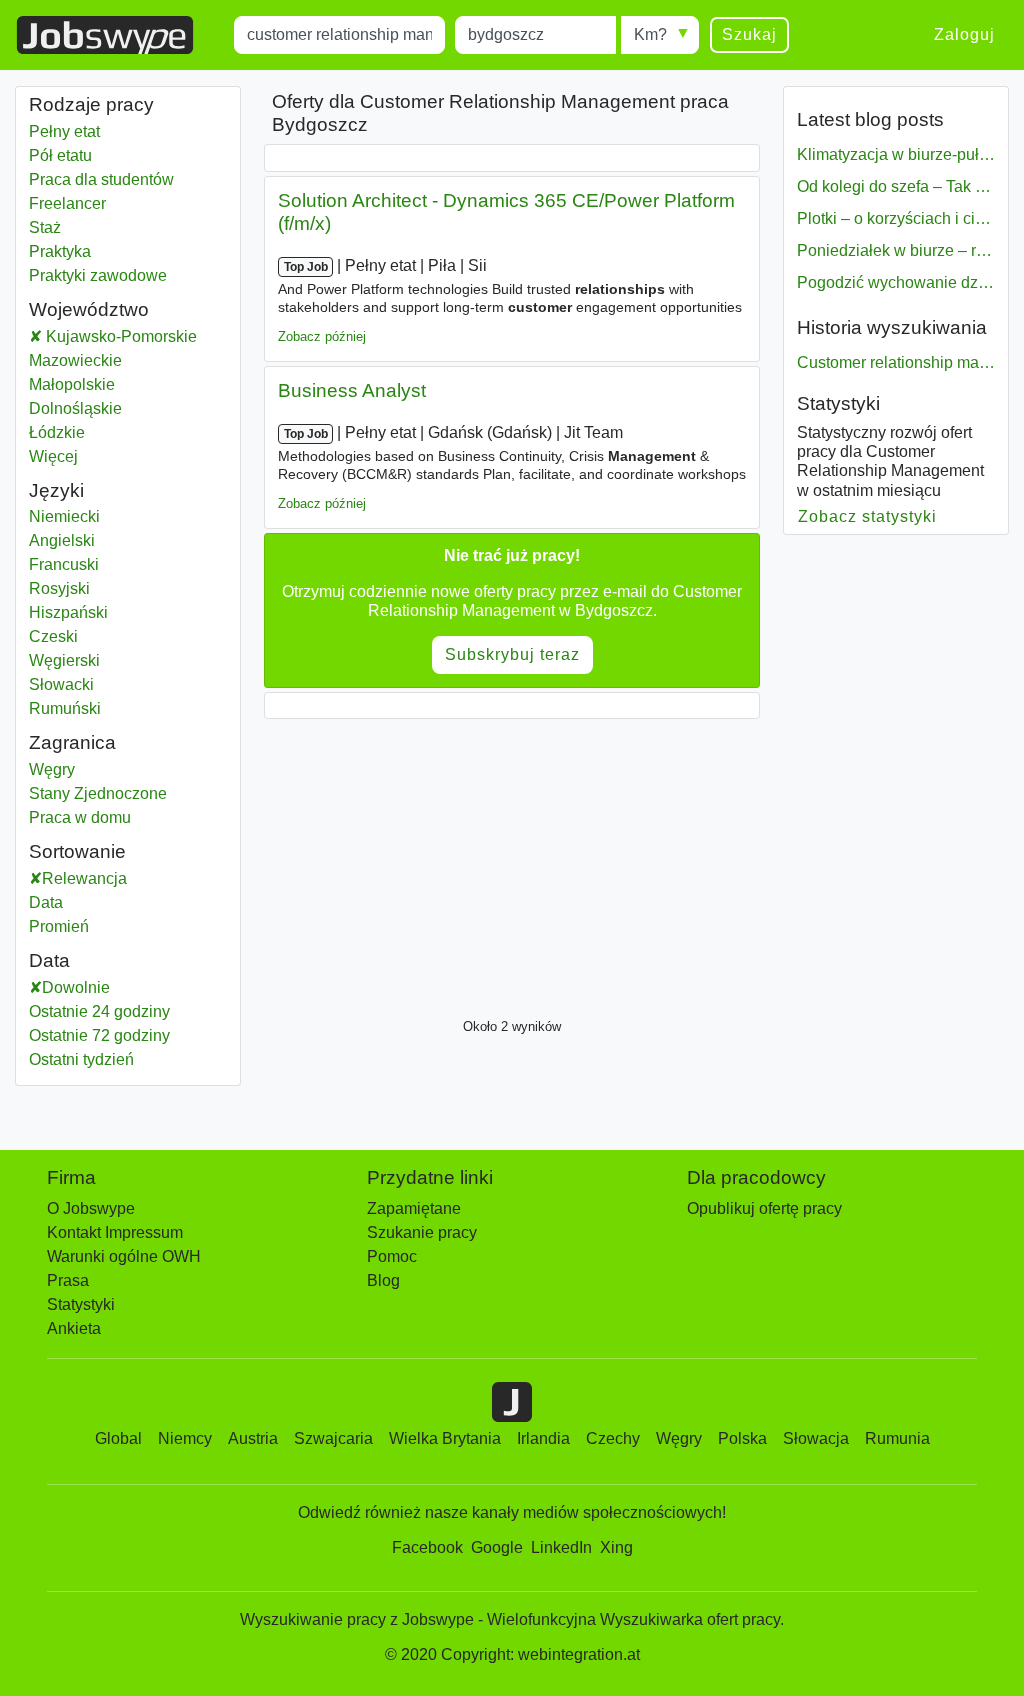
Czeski (53, 636)
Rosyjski (59, 588)
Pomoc (392, 1256)
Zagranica (72, 742)
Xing (616, 1547)
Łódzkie (128, 432)
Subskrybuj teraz (512, 654)
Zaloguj (964, 34)
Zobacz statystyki (868, 516)
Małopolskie (128, 384)
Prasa (68, 1280)
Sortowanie (77, 851)
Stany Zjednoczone (128, 793)
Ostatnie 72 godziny (99, 1035)
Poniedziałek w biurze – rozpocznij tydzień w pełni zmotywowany (896, 250)
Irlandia (543, 1438)
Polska (742, 1438)
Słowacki (61, 684)
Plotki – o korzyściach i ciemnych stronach (896, 218)
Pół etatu (60, 155)
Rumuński (65, 708)
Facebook (427, 1547)
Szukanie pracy (422, 1232)
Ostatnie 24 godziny (99, 1011)
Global (118, 1438)
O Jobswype (91, 1208)
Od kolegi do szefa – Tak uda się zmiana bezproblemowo (896, 186)
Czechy (613, 1438)
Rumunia (897, 1438)
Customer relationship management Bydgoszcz (896, 362)
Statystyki (838, 403)
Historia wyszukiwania (892, 327)
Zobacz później (322, 336)
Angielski (62, 540)
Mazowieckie (128, 360)
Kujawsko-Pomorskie (134, 336)
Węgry (128, 769)
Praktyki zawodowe (98, 275)
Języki (56, 490)
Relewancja (84, 878)
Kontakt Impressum (115, 1232)
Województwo (89, 309)
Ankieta (74, 1328)
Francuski (64, 564)
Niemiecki (64, 516)
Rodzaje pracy (91, 104)
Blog (383, 1280)
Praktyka (60, 251)
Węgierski (64, 660)
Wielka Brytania (445, 1438)
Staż (45, 227)
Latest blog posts (870, 119)
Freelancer (67, 203)
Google (497, 1547)
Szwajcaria (333, 1438)
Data (46, 902)
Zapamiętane (414, 1208)
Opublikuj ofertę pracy (764, 1208)
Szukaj (749, 34)
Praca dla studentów (101, 179)
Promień (59, 926)
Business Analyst (352, 390)
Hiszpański (68, 612)
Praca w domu (128, 817)
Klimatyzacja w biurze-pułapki (896, 154)
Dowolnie (76, 987)
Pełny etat (64, 131)
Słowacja (816, 1438)
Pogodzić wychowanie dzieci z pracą (896, 282)
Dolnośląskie (128, 408)
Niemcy (185, 1438)
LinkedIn (561, 1547)
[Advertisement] (512, 863)
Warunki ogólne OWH (124, 1256)
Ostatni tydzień (81, 1059)
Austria (253, 1438)
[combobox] (339, 35)
